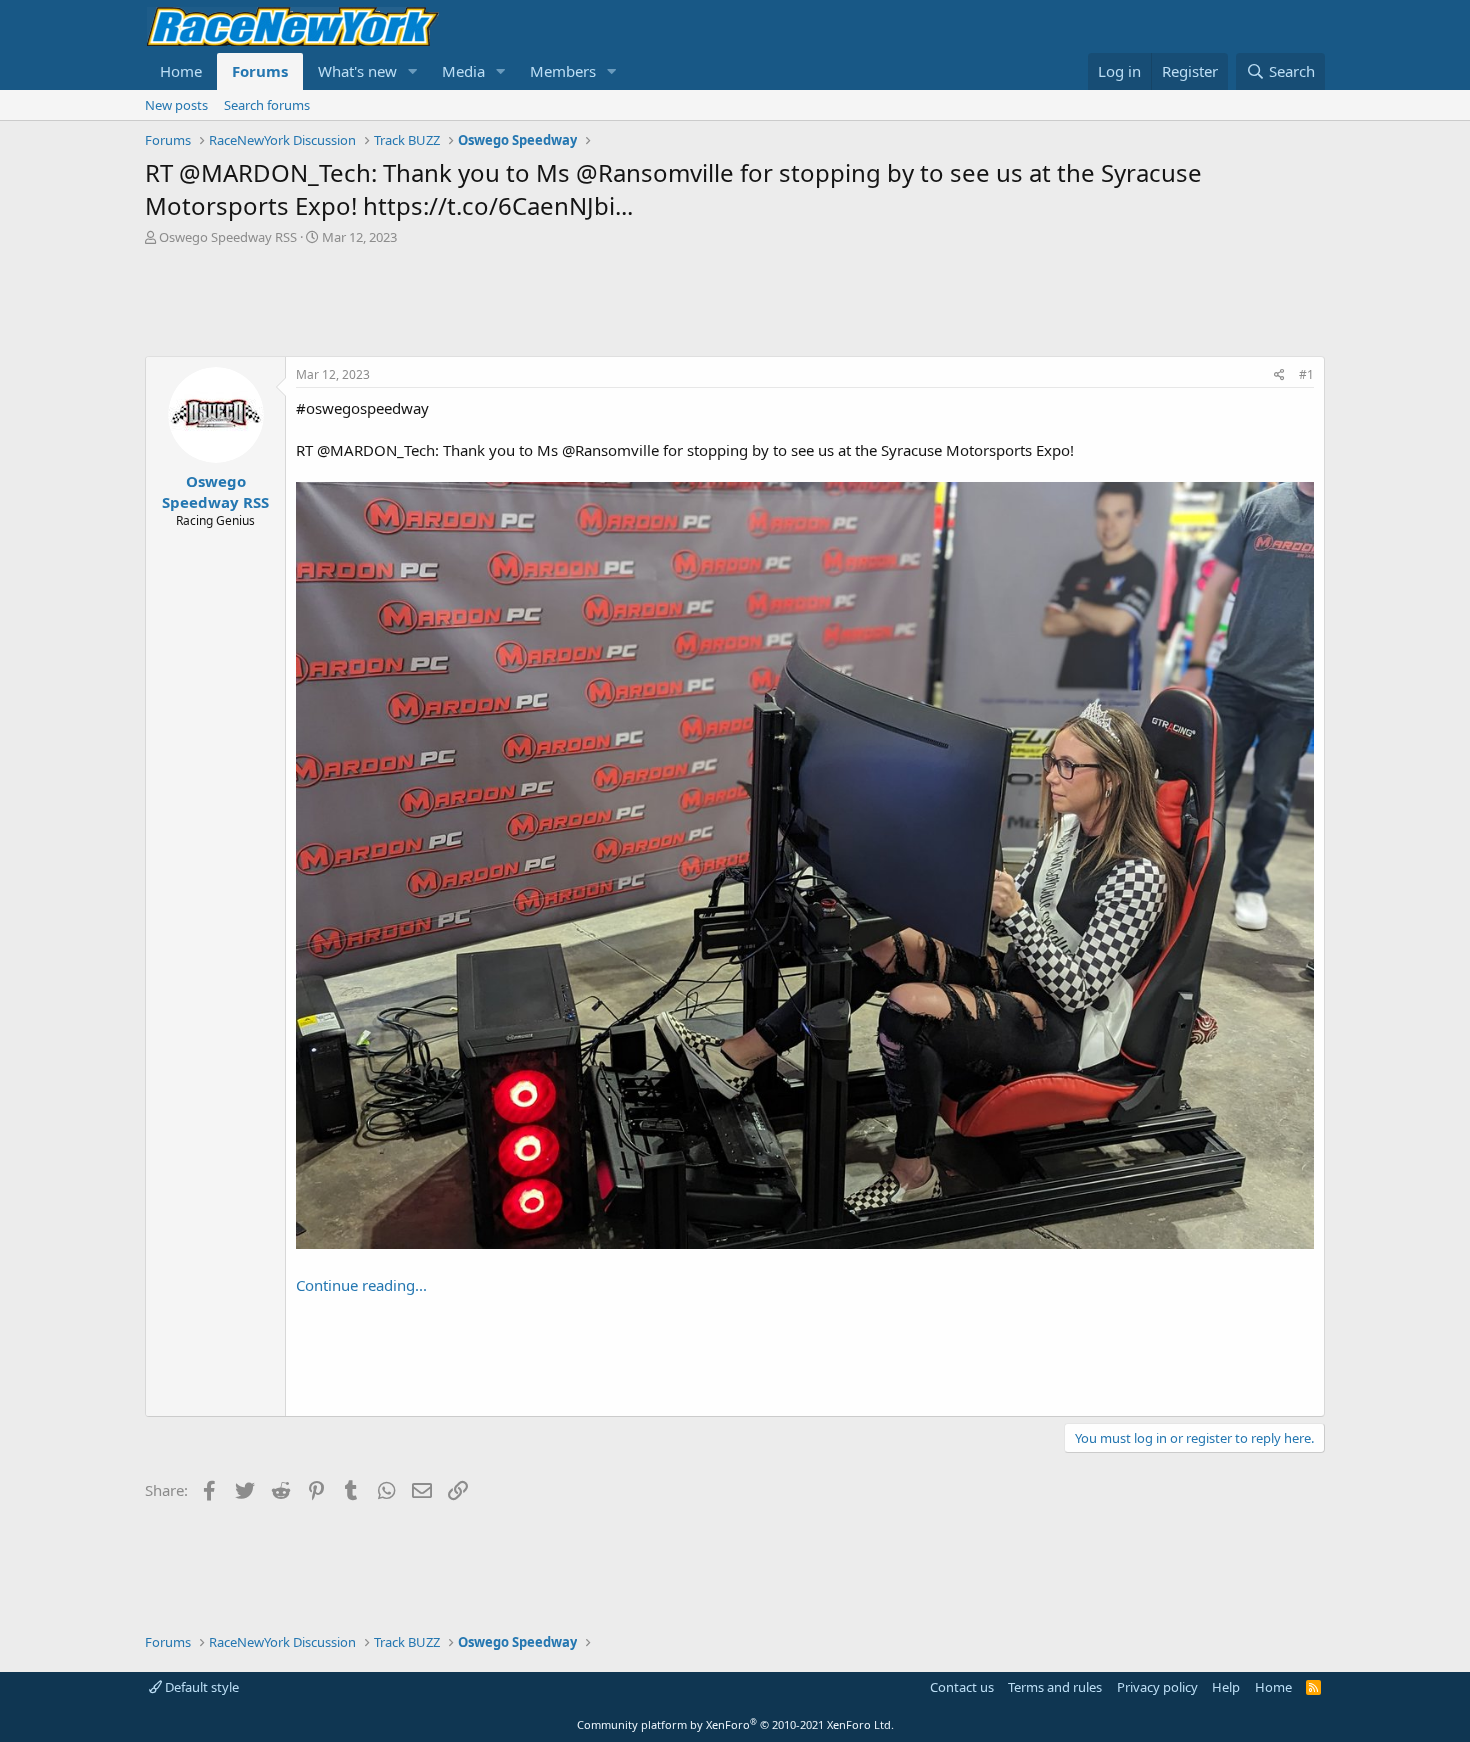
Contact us (962, 1687)
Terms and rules (1055, 1687)
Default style (200, 1687)
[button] (413, 71)
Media (463, 71)
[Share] (1279, 375)
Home (181, 71)
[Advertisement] (735, 301)
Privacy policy (1157, 1687)
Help (1226, 1687)
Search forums (267, 105)
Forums (260, 71)
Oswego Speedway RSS (228, 237)
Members (563, 71)
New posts (176, 105)
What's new (357, 71)
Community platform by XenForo (735, 1724)
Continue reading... (361, 1285)
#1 (1306, 374)
